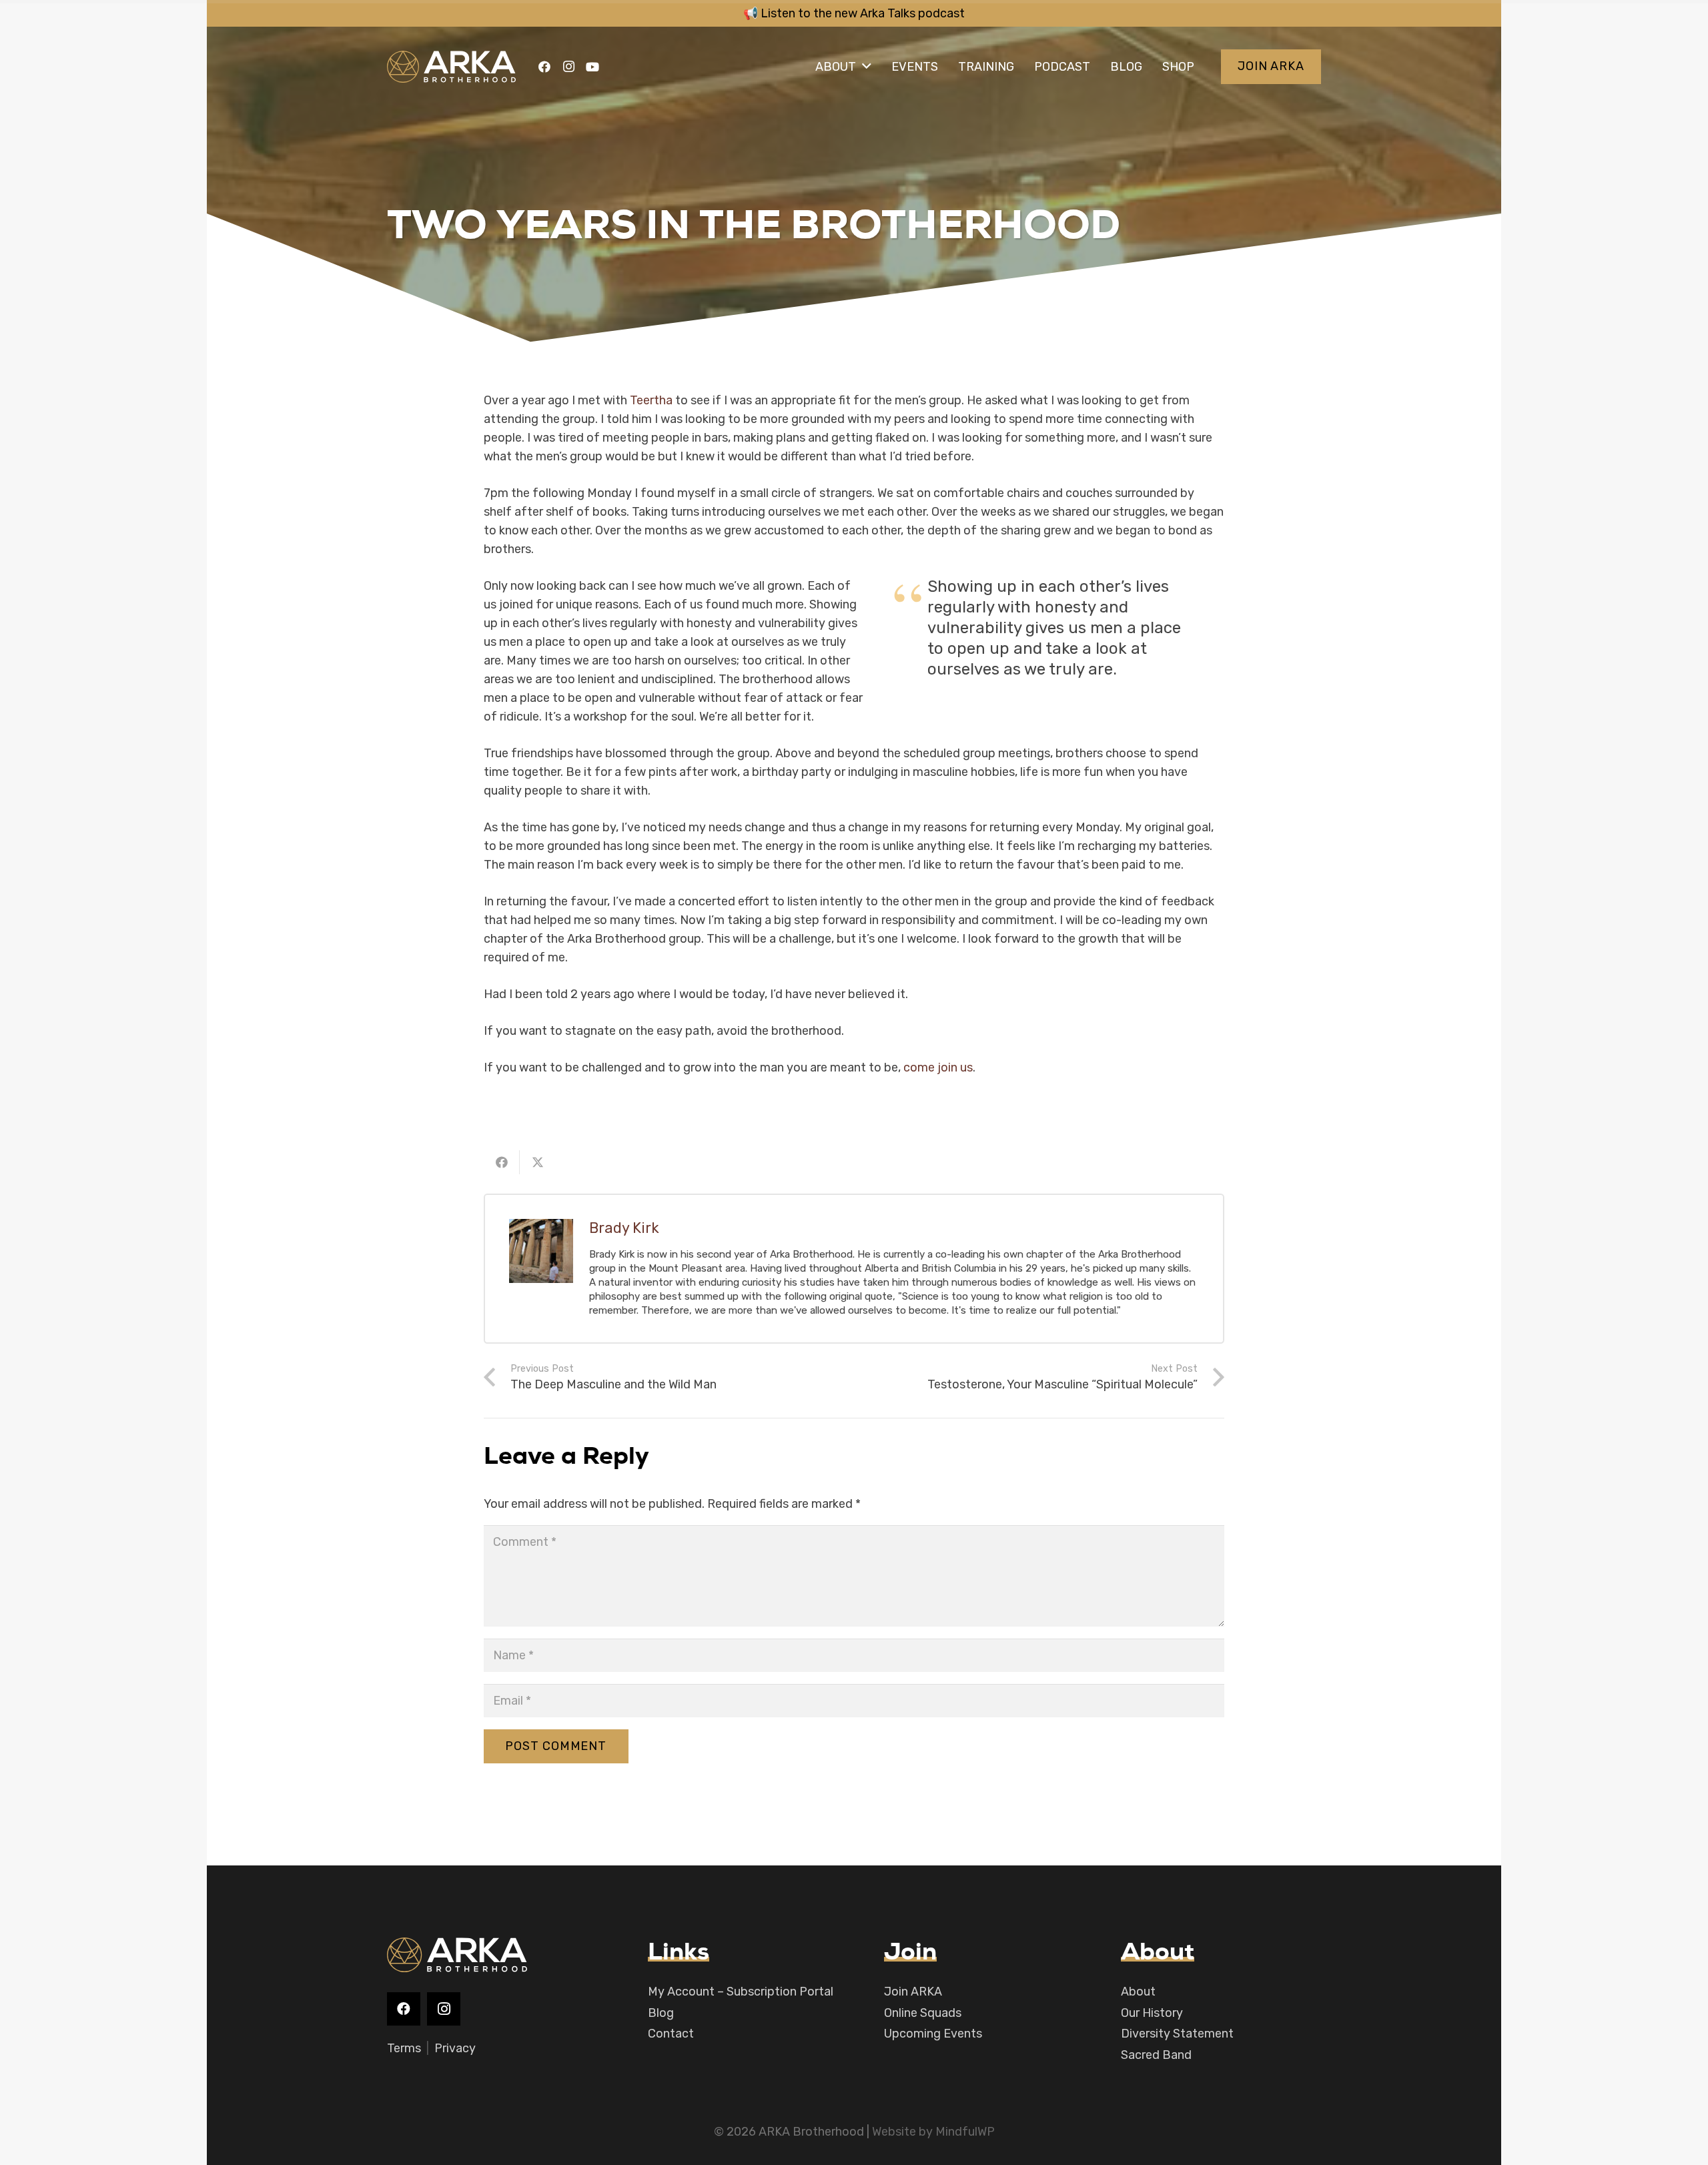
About (1138, 1992)
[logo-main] (451, 67)
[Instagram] (568, 67)
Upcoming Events (933, 2034)
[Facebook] (544, 67)
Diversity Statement (1177, 2034)
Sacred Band (1156, 2055)
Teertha (651, 400)
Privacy (455, 2048)
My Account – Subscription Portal (741, 1992)
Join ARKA (913, 1992)
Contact (671, 2034)
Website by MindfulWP (933, 2132)
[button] (867, 67)
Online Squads (923, 2013)
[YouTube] (592, 67)
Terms (404, 2048)
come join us (938, 1067)
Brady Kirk (624, 1228)
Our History (1152, 2013)
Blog (661, 2013)
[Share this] (502, 1162)
